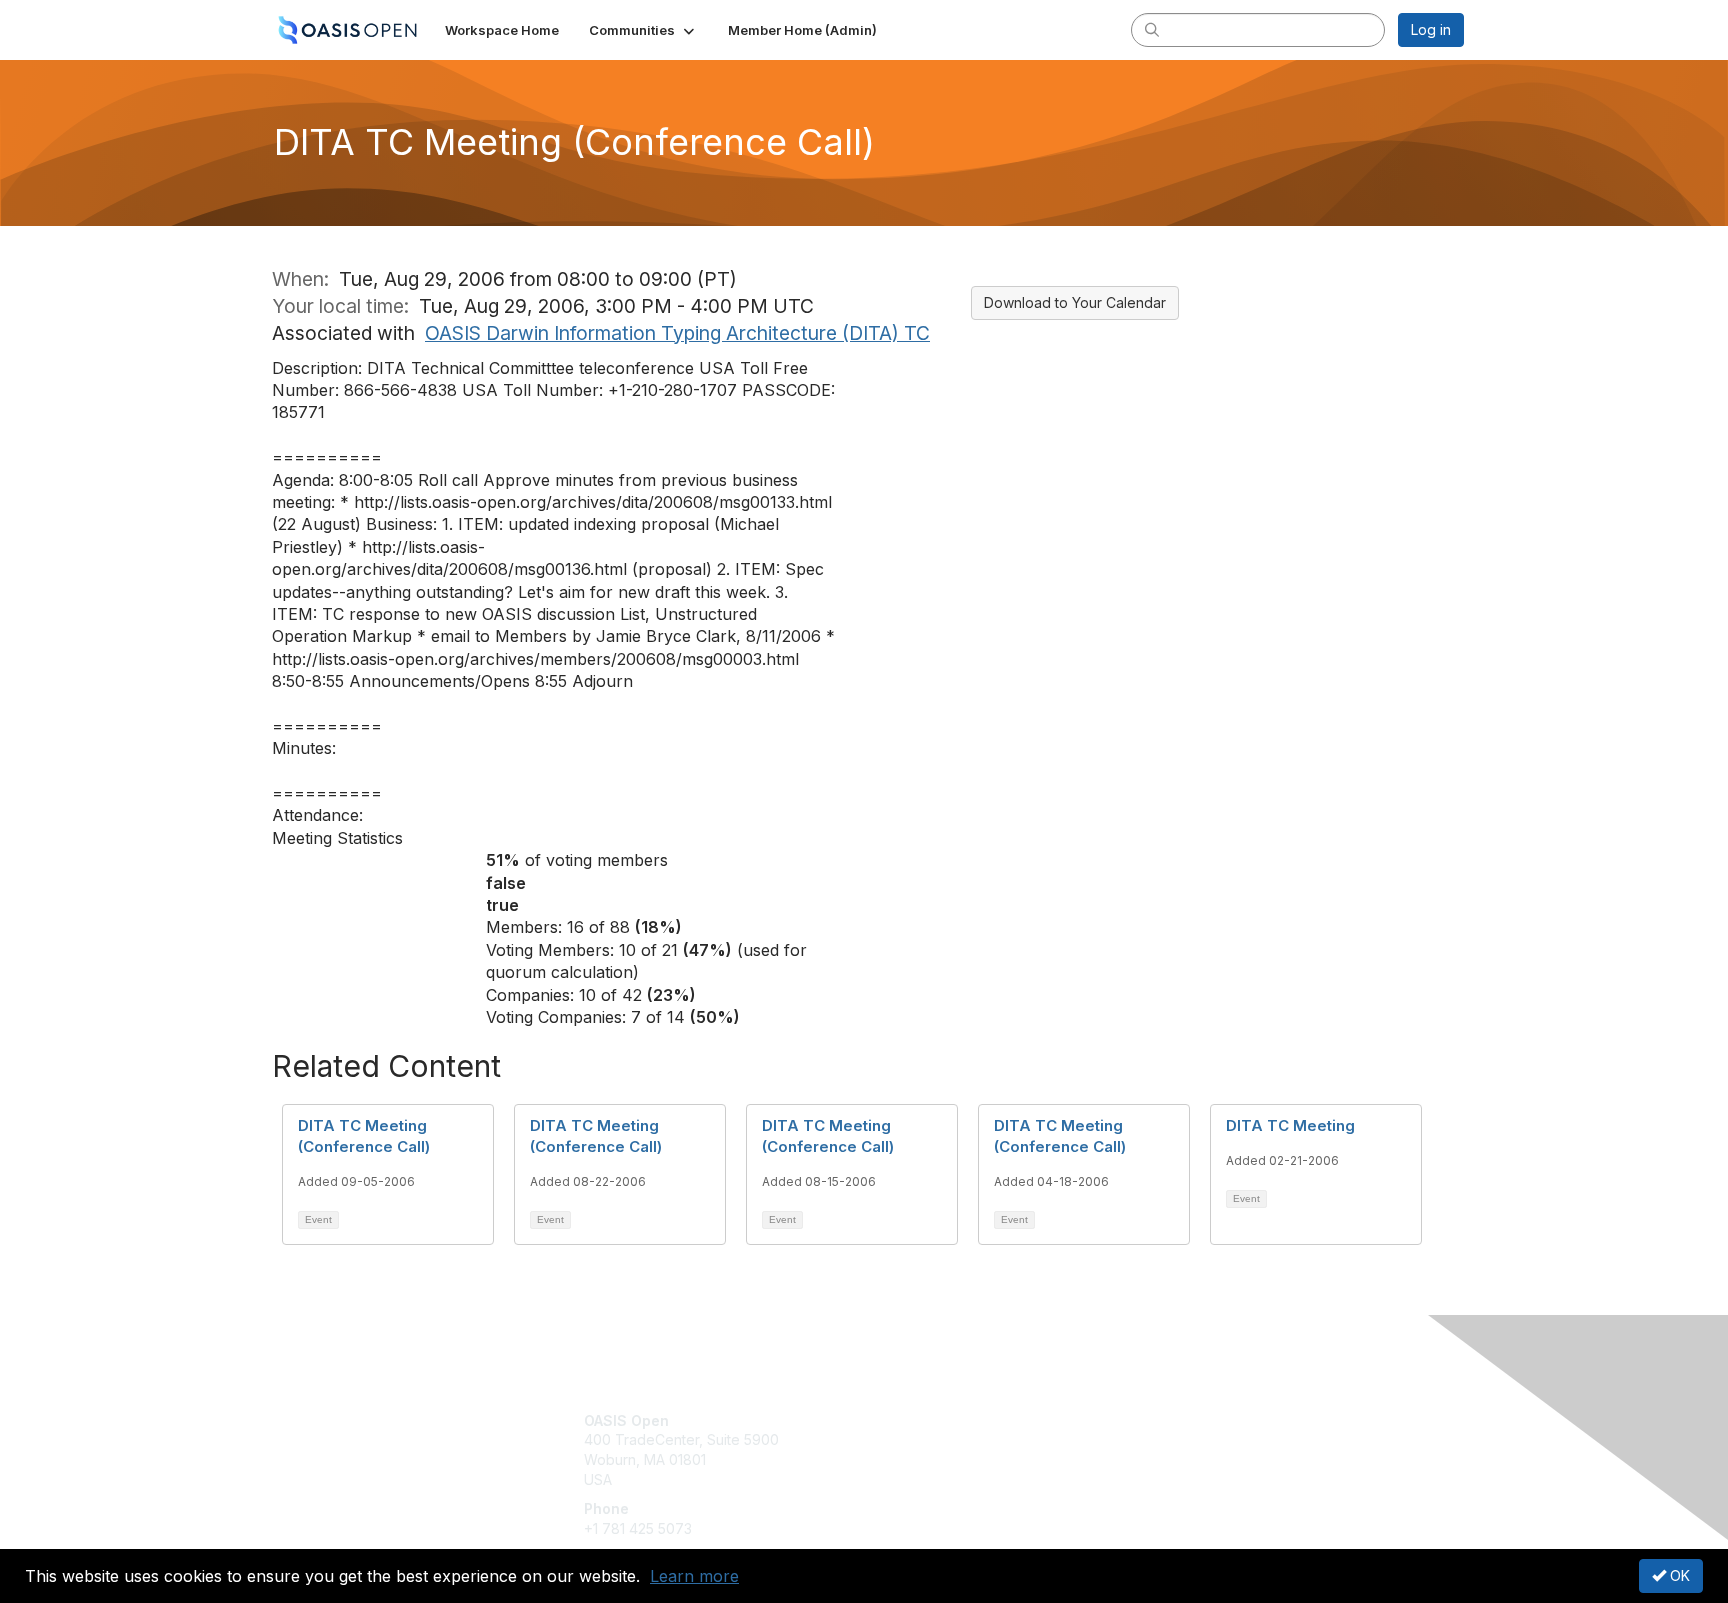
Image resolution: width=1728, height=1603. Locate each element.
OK (1678, 1575)
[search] (1152, 29)
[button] (643, 30)
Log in (1431, 29)
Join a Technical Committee (963, 1479)
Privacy (1185, 1439)
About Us (1191, 1420)
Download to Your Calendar (1075, 302)
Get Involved (914, 1420)
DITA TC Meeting (1290, 1125)
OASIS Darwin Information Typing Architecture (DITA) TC (677, 333)
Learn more (694, 1576)
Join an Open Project (942, 1449)
